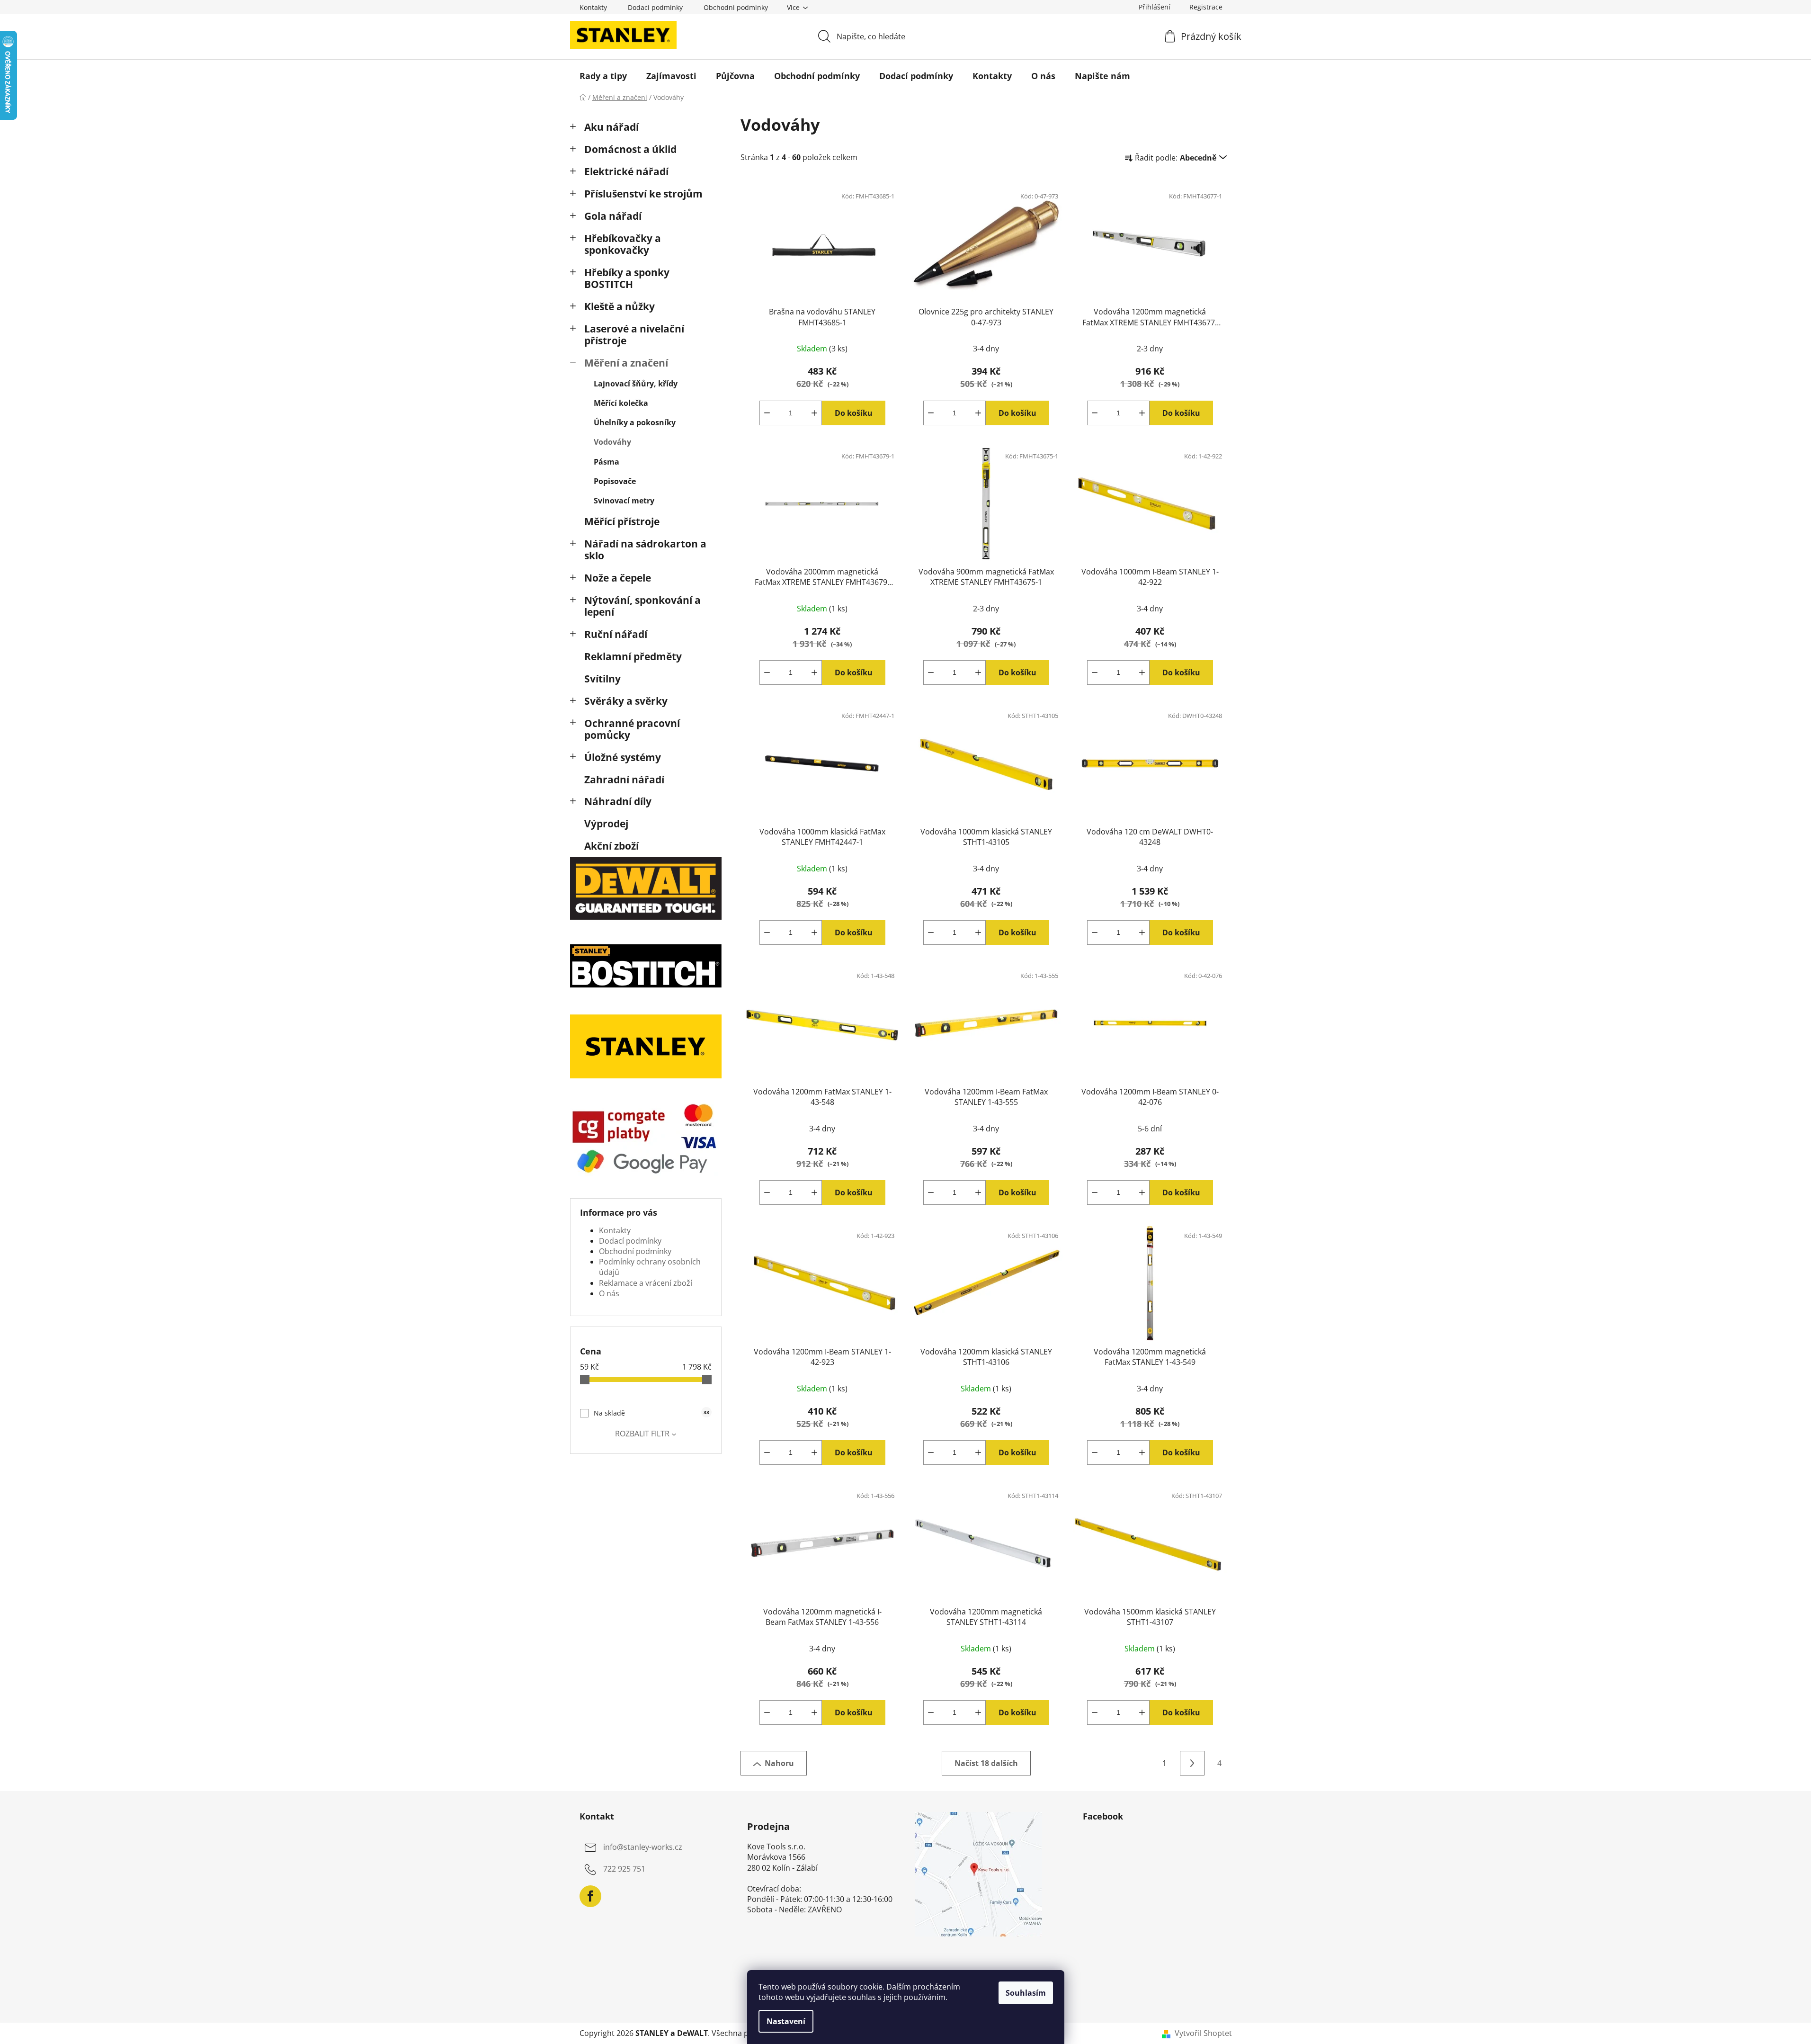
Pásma (607, 462)
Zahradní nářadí (624, 780)
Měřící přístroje (622, 521)
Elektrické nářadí (626, 171)
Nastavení (786, 2021)
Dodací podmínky (655, 7)
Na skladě (651, 1413)
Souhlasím (1026, 1993)
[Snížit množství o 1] (767, 413)
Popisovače (615, 481)
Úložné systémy (623, 757)
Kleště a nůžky (620, 306)
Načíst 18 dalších (986, 1763)
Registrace (1206, 7)
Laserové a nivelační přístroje (634, 335)
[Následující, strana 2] (1192, 1763)
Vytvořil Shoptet (1203, 2033)
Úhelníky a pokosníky (635, 422)
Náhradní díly (618, 801)
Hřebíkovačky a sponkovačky (623, 244)
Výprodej (606, 824)
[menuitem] (603, 76)
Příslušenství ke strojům (643, 194)
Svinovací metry (624, 501)
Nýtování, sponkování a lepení (642, 606)
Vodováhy (612, 442)
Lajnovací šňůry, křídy (636, 384)
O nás (609, 1293)
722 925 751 (624, 1869)
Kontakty (593, 7)
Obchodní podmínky (736, 7)
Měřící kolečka (621, 403)
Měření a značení (626, 363)
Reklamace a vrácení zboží (646, 1283)
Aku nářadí (611, 127)
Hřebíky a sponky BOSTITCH (627, 278)
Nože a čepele (618, 578)
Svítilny (602, 679)
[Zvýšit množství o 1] (814, 413)
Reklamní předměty (633, 656)
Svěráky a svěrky (626, 701)
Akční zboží (611, 846)
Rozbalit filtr (642, 1434)
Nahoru (779, 1763)
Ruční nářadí (616, 634)
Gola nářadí (613, 216)
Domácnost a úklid (630, 149)
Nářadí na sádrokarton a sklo (645, 550)
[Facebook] (590, 1896)
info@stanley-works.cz (643, 1847)
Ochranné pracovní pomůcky (632, 729)
